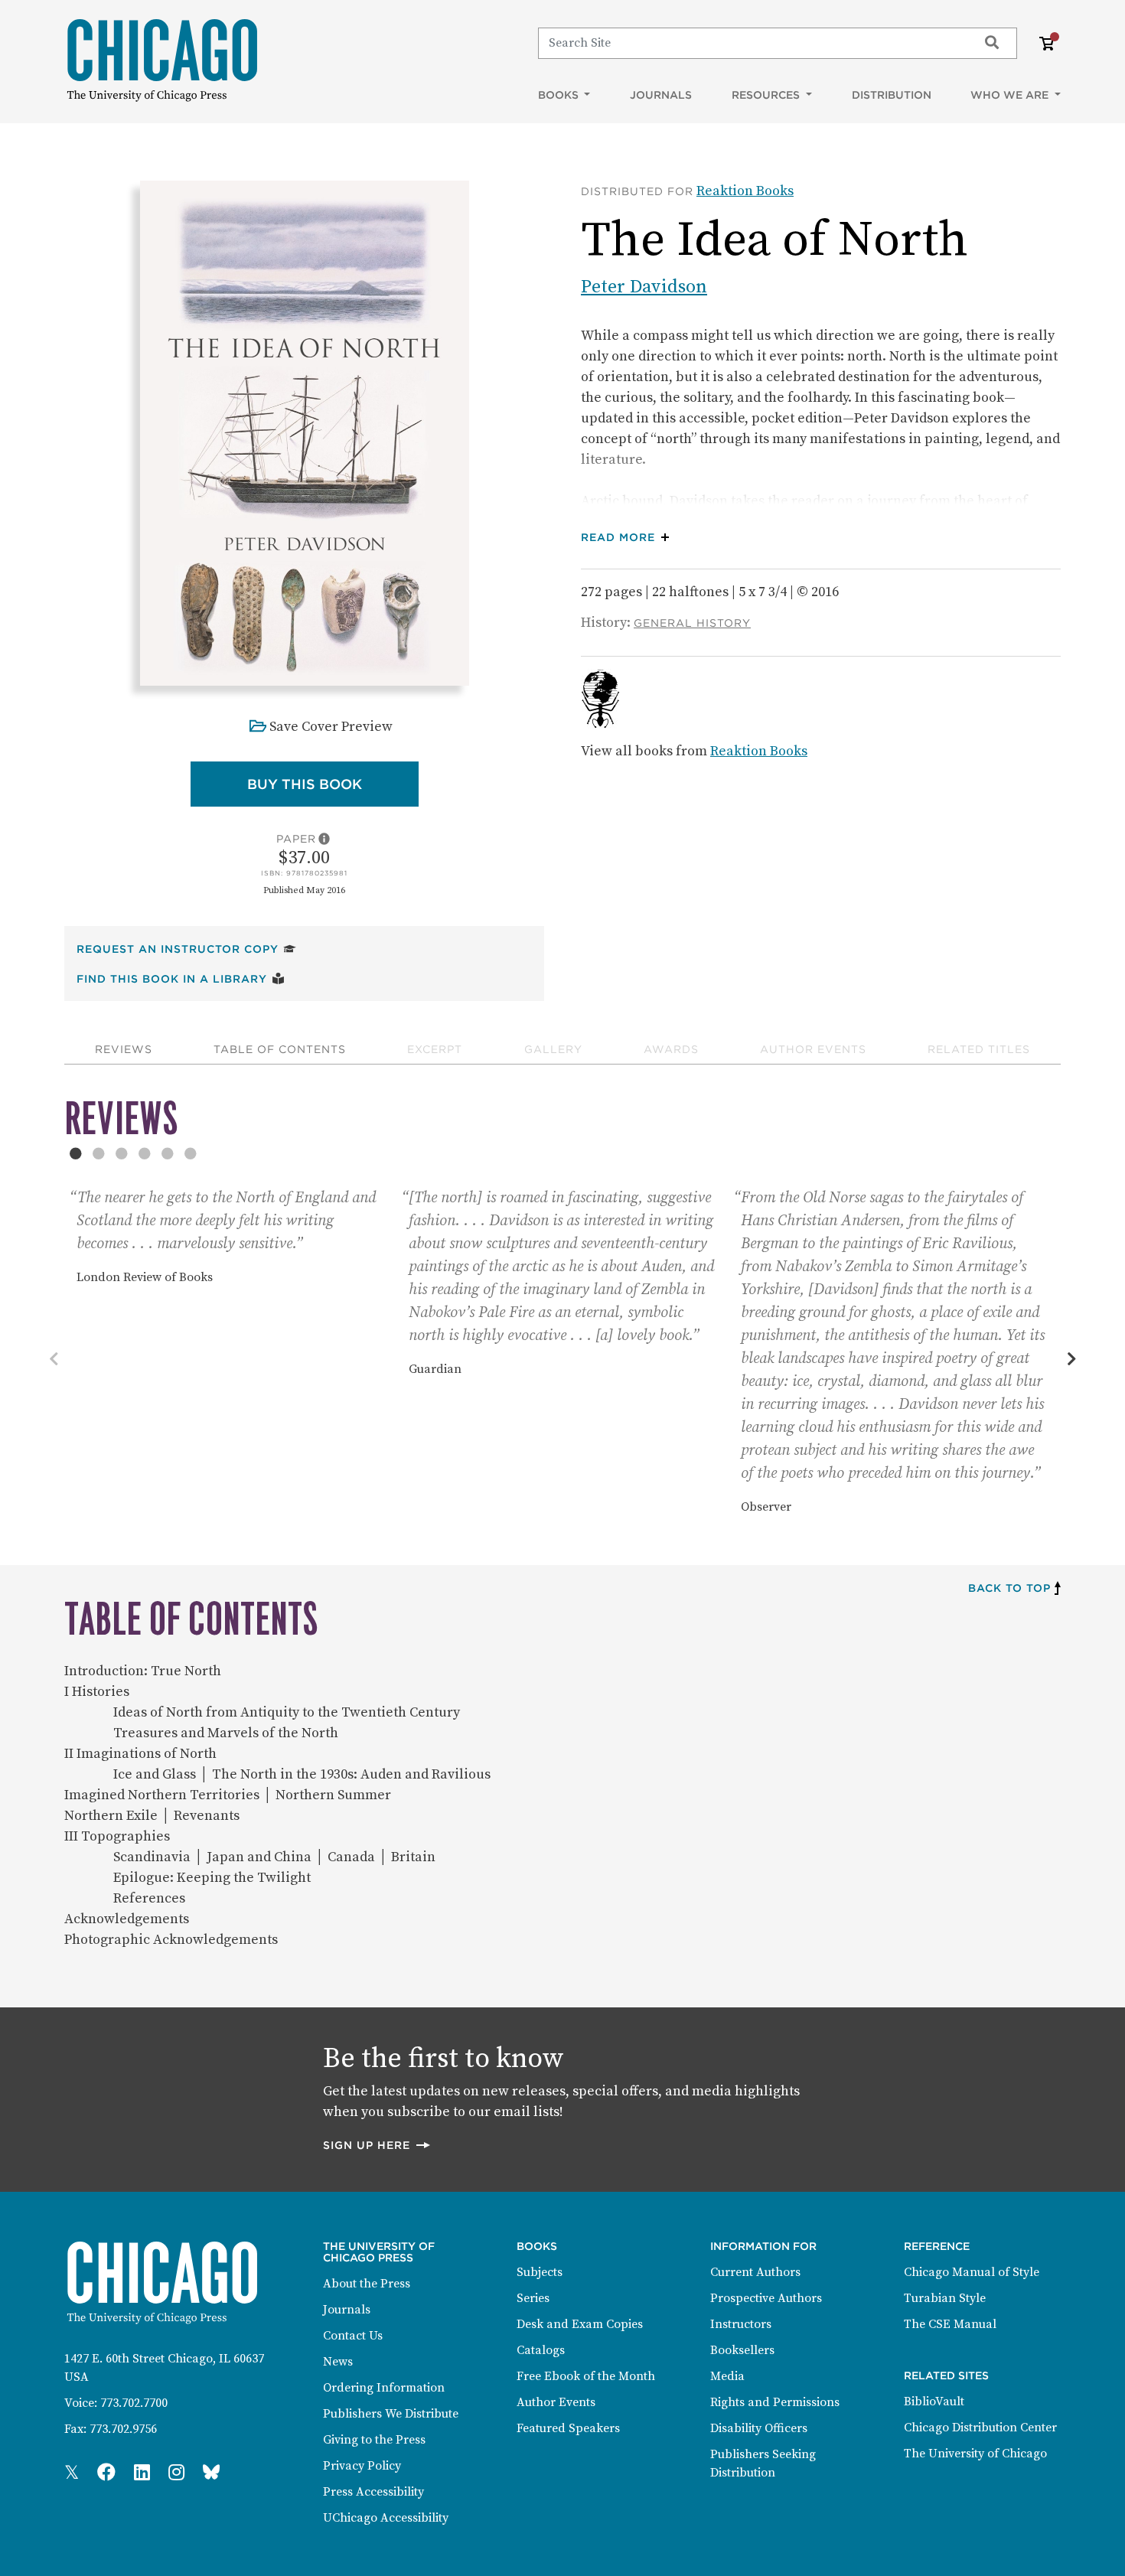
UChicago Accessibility (386, 2518)
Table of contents (280, 1049)
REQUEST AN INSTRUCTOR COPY (186, 949)
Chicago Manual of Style (972, 2272)
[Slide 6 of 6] (191, 1153)
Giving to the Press (374, 2440)
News (338, 2362)
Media (727, 2376)
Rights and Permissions (775, 2402)
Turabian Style (945, 2298)
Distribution (892, 95)
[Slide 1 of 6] (76, 1153)
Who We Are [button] (1011, 95)
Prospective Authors (766, 2298)
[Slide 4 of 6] (145, 1153)
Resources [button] (767, 95)
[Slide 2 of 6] (99, 1153)
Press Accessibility (373, 2492)
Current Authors (755, 2272)
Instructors (741, 2324)
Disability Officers (759, 2428)
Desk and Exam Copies (580, 2324)
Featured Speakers (568, 2428)
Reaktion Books (745, 191)
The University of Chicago (975, 2454)
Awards (671, 1049)
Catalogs (541, 2350)
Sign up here (377, 2145)
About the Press (367, 2284)
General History (692, 623)
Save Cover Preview (331, 727)
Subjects (540, 2272)
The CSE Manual (950, 2324)
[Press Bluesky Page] (211, 2473)
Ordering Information (384, 2388)
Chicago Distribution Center (980, 2428)
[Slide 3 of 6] (122, 1153)
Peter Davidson (644, 287)
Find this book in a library (181, 978)
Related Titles (979, 1049)
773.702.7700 (134, 2403)
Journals (661, 95)
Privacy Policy (362, 2466)
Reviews (124, 1049)
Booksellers (742, 2350)
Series (533, 2298)
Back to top (1009, 1588)
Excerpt (435, 1049)
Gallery (553, 1049)
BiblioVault (934, 2402)
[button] (629, 538)
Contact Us (353, 2336)
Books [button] (560, 95)
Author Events (813, 1049)
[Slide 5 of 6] (168, 1153)
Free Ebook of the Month (586, 2376)
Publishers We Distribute (391, 2414)
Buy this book (333, 784)
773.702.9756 (123, 2429)
